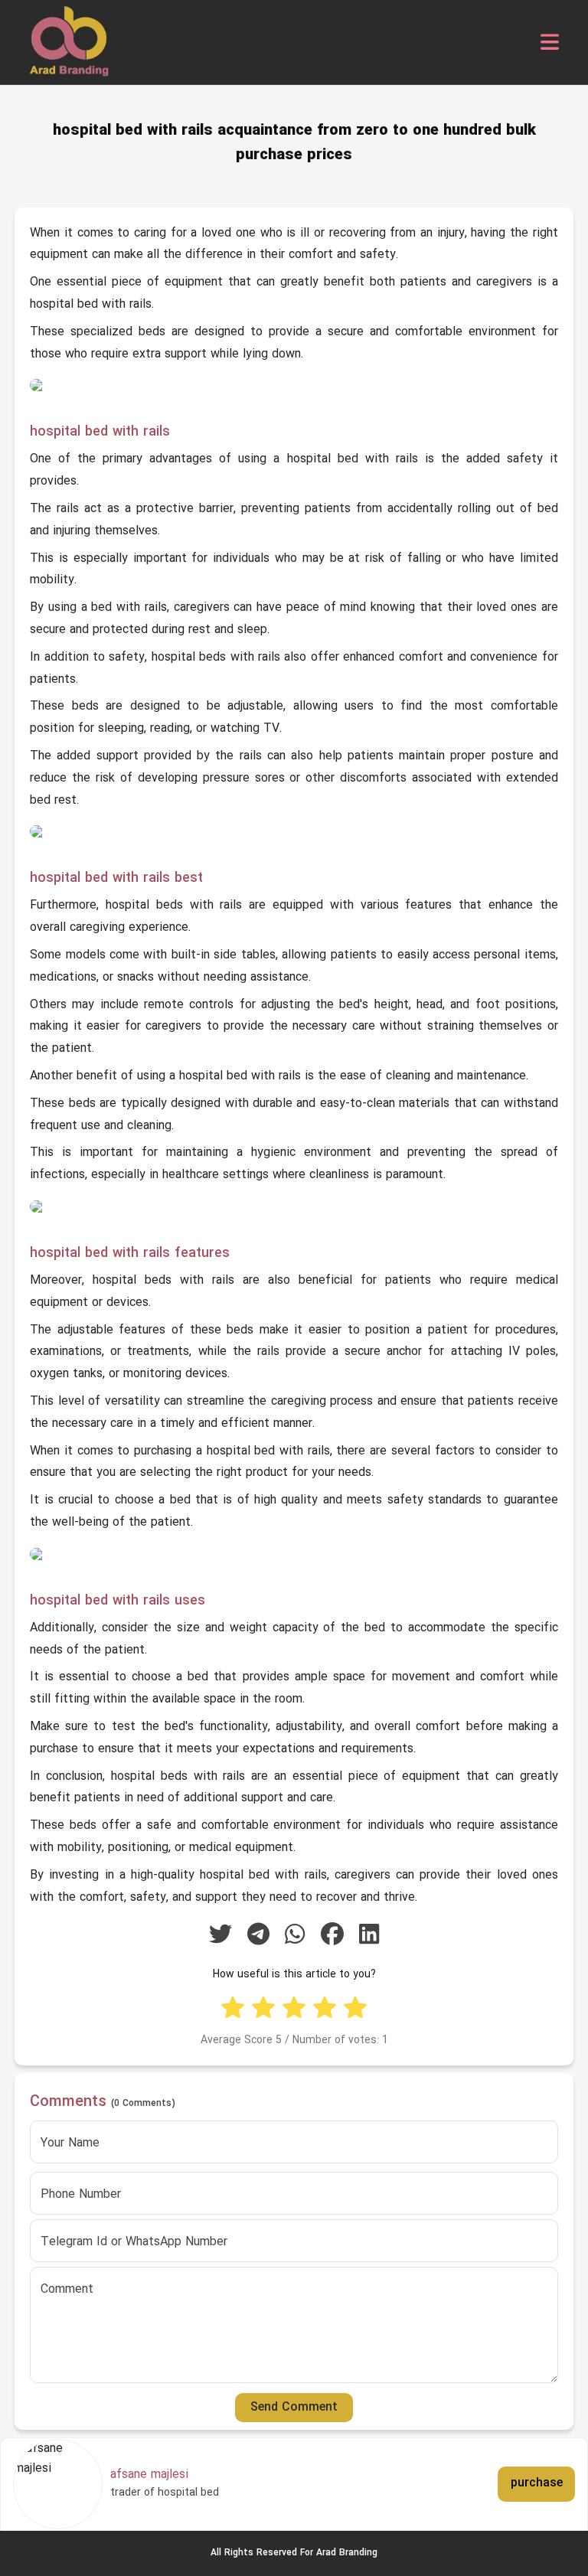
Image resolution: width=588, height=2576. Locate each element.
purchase (537, 2483)
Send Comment (294, 2408)
